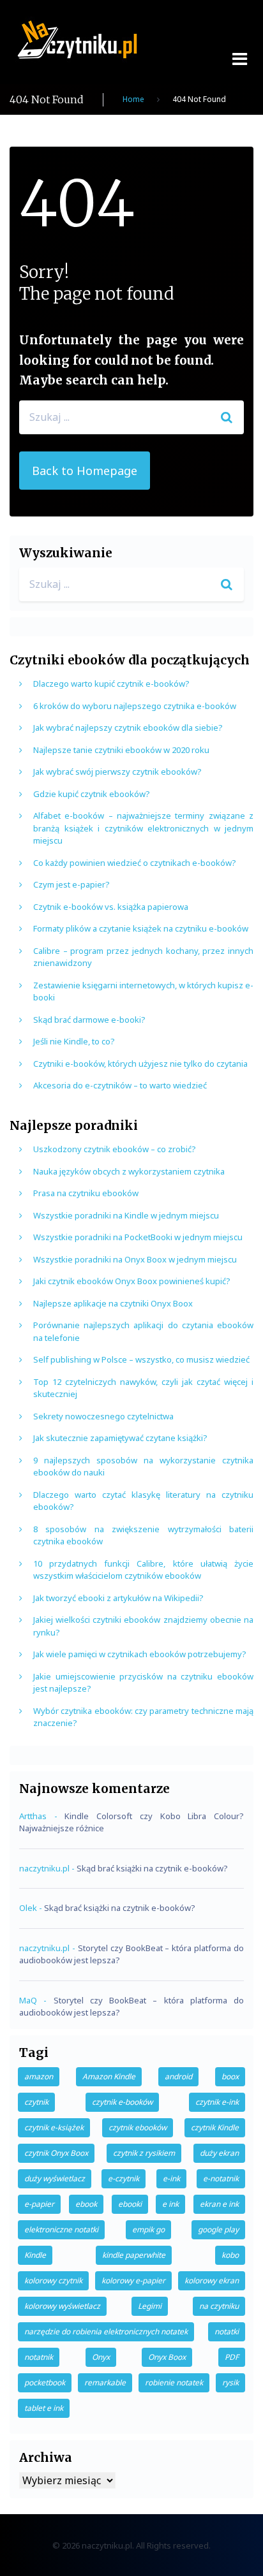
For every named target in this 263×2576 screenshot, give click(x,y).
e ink (170, 2204)
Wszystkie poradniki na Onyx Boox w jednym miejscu (135, 1259)
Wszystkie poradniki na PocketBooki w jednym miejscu (138, 1237)
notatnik (39, 2357)
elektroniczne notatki (61, 2229)
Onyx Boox (167, 2357)
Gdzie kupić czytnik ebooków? (92, 794)
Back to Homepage (85, 471)
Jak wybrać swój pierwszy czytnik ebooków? (117, 772)
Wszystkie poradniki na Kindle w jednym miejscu (126, 1215)
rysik (230, 2382)
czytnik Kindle (215, 2127)
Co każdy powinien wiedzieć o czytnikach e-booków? (135, 863)
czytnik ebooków (138, 2127)
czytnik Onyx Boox (56, 2153)
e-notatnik (221, 2178)
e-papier (39, 2204)
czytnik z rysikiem (144, 2153)
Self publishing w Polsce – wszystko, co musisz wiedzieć (141, 1359)
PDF (232, 2357)
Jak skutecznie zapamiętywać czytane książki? (120, 1438)
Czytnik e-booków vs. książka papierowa (111, 907)
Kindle (35, 2255)
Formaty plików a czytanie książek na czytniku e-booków (141, 928)
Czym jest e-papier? (71, 884)
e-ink (171, 2178)
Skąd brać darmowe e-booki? (89, 1020)
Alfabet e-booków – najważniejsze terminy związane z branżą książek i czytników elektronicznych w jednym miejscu (143, 828)
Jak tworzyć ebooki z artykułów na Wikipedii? (118, 1598)
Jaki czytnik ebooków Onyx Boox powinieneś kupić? (132, 1281)
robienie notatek (174, 2382)
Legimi (150, 2306)
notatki (227, 2331)
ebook (86, 2204)
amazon (39, 2076)
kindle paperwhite (134, 2255)
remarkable (105, 2382)
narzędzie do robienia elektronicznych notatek (106, 2331)
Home (133, 99)
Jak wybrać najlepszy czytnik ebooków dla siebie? (128, 728)
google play (218, 2229)
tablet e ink (44, 2408)
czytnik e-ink (217, 2102)
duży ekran (219, 2153)
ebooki (130, 2204)
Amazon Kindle (109, 2076)
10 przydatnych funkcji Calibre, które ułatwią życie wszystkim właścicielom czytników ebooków (143, 1570)
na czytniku (219, 2306)
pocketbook (45, 2382)
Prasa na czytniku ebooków (86, 1193)
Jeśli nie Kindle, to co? (74, 1041)
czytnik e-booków (122, 2102)
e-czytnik (124, 2178)
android (178, 2076)
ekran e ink (219, 2204)
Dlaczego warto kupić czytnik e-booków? (111, 684)
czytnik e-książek (54, 2127)
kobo (230, 2255)
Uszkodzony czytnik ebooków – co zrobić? (115, 1149)
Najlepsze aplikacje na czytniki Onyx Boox (113, 1303)
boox (230, 2076)
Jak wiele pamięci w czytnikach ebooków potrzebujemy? (140, 1654)
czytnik (36, 2102)
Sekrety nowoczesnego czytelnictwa (103, 1416)
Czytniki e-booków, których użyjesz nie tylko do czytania (140, 1064)
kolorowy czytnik (53, 2280)
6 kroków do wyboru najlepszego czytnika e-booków (135, 706)
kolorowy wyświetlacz (62, 2306)
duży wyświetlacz (55, 2178)
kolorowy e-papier (133, 2280)
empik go (148, 2229)
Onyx (101, 2357)
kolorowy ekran (212, 2280)
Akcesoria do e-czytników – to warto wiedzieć (120, 1085)
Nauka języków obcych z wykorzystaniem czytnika (129, 1171)
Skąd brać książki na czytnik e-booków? (152, 1868)
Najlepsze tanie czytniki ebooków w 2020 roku (121, 750)
